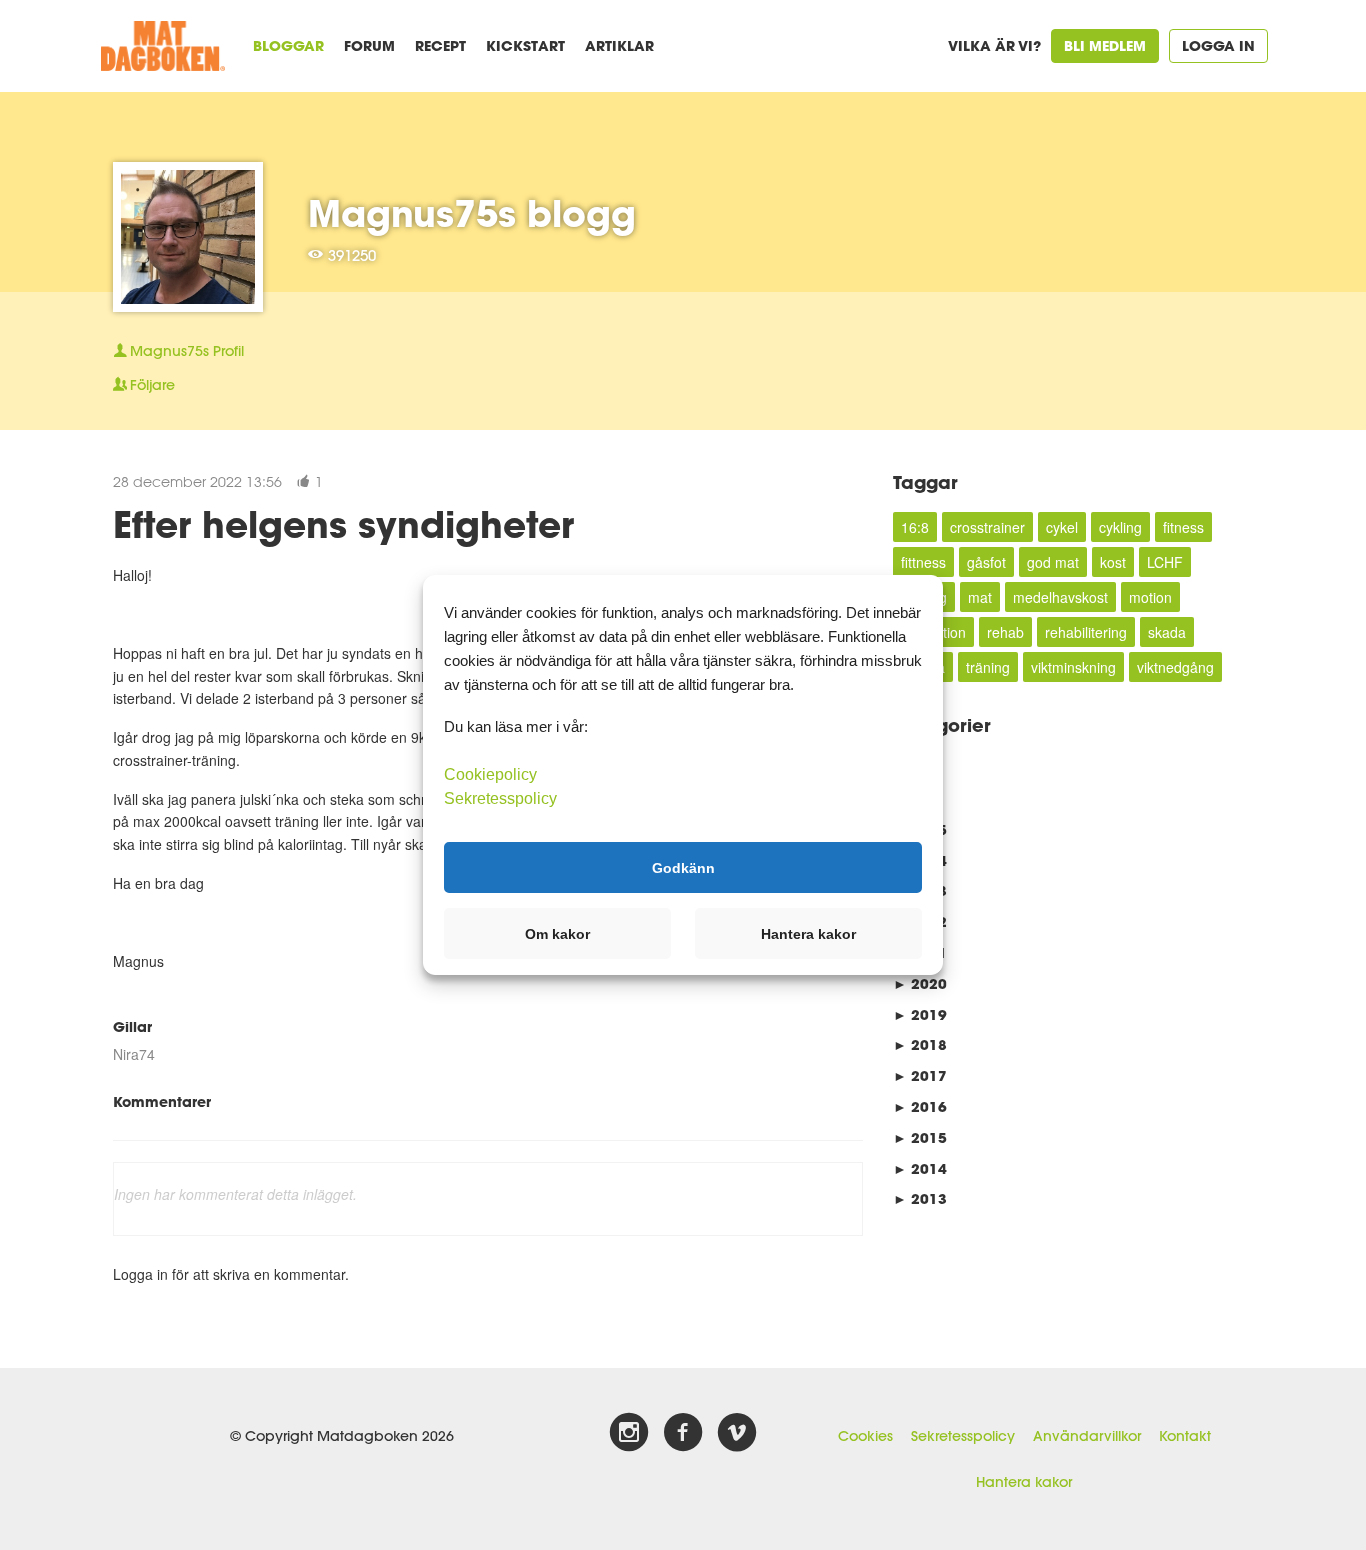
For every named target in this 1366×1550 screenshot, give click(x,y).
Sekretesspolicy (963, 1436)
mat (980, 597)
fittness (923, 562)
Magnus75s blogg (472, 213)
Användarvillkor (1087, 1436)
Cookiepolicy (490, 774)
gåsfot (986, 562)
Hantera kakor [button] (808, 934)
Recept (440, 45)
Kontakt (1185, 1436)
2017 (920, 1075)
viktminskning (1073, 667)
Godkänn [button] (683, 867)
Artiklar (619, 45)
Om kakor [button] (557, 934)
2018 (920, 1044)
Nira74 (134, 1054)
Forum (369, 45)
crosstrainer (987, 527)
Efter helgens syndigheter (343, 524)
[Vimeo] (737, 1433)
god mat (1053, 562)
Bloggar (288, 45)
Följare (152, 385)
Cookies (865, 1436)
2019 (920, 1014)
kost (1113, 562)
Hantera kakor (1024, 1482)
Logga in (1218, 45)
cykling (1120, 527)
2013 (920, 1198)
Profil (187, 351)
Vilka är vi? (994, 45)
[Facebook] (683, 1433)
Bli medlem (1105, 45)
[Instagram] (629, 1433)
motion (1150, 597)
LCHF (1165, 562)
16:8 (915, 527)
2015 (920, 1137)
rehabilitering (1086, 632)
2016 (920, 1106)
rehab (1005, 632)
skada (1167, 632)
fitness (1183, 527)
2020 (920, 983)
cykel (1062, 527)
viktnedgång (1175, 667)
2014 (920, 1168)
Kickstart (525, 45)
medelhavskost (1060, 597)
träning (988, 667)
